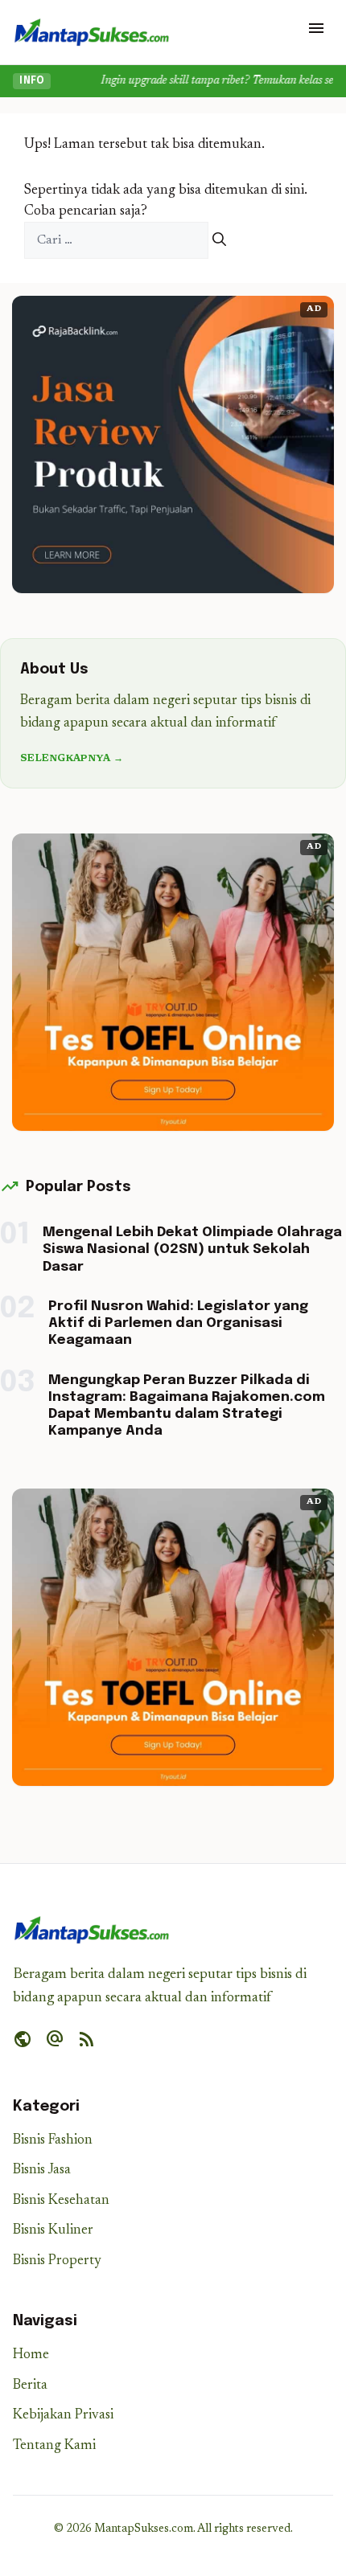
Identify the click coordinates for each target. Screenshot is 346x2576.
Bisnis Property (57, 2261)
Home (31, 2355)
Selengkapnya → (72, 759)
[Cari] (219, 241)
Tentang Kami (54, 2446)
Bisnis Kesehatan (61, 2201)
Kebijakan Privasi (63, 2416)
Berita (30, 2386)
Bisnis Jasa (42, 2171)
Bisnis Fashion (53, 2141)
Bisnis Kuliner (53, 2231)
